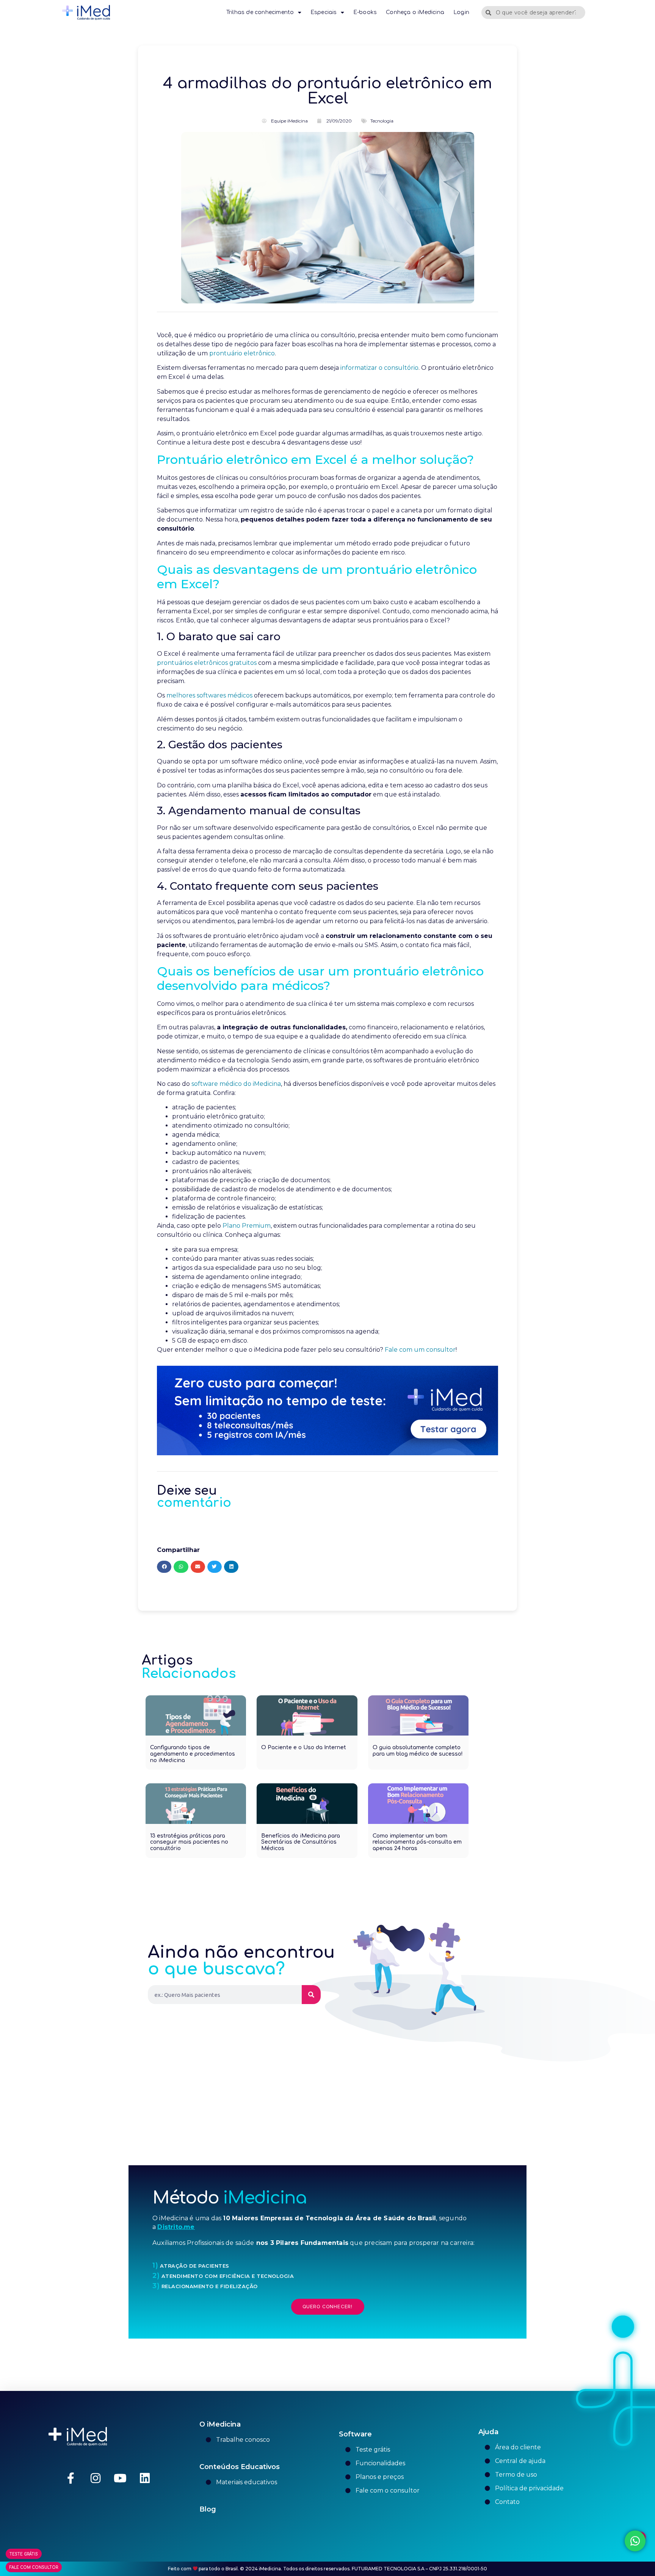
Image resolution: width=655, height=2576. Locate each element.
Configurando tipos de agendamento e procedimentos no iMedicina (193, 1754)
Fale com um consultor (420, 1350)
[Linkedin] (145, 2478)
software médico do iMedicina (236, 1084)
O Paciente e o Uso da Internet (304, 1747)
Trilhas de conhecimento (260, 12)
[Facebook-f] (71, 2478)
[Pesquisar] (311, 1995)
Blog (208, 2509)
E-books (365, 12)
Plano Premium (247, 1226)
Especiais (324, 12)
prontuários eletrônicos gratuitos (207, 663)
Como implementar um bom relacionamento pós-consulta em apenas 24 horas (417, 1842)
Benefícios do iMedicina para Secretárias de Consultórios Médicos (301, 1842)
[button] (164, 1567)
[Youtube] (120, 2478)
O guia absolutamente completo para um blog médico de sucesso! (418, 1751)
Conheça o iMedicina (415, 12)
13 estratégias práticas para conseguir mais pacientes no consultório (189, 1842)
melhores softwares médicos (209, 695)
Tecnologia (382, 121)
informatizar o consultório (379, 368)
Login (461, 12)
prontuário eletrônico (242, 353)
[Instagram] (96, 2478)
